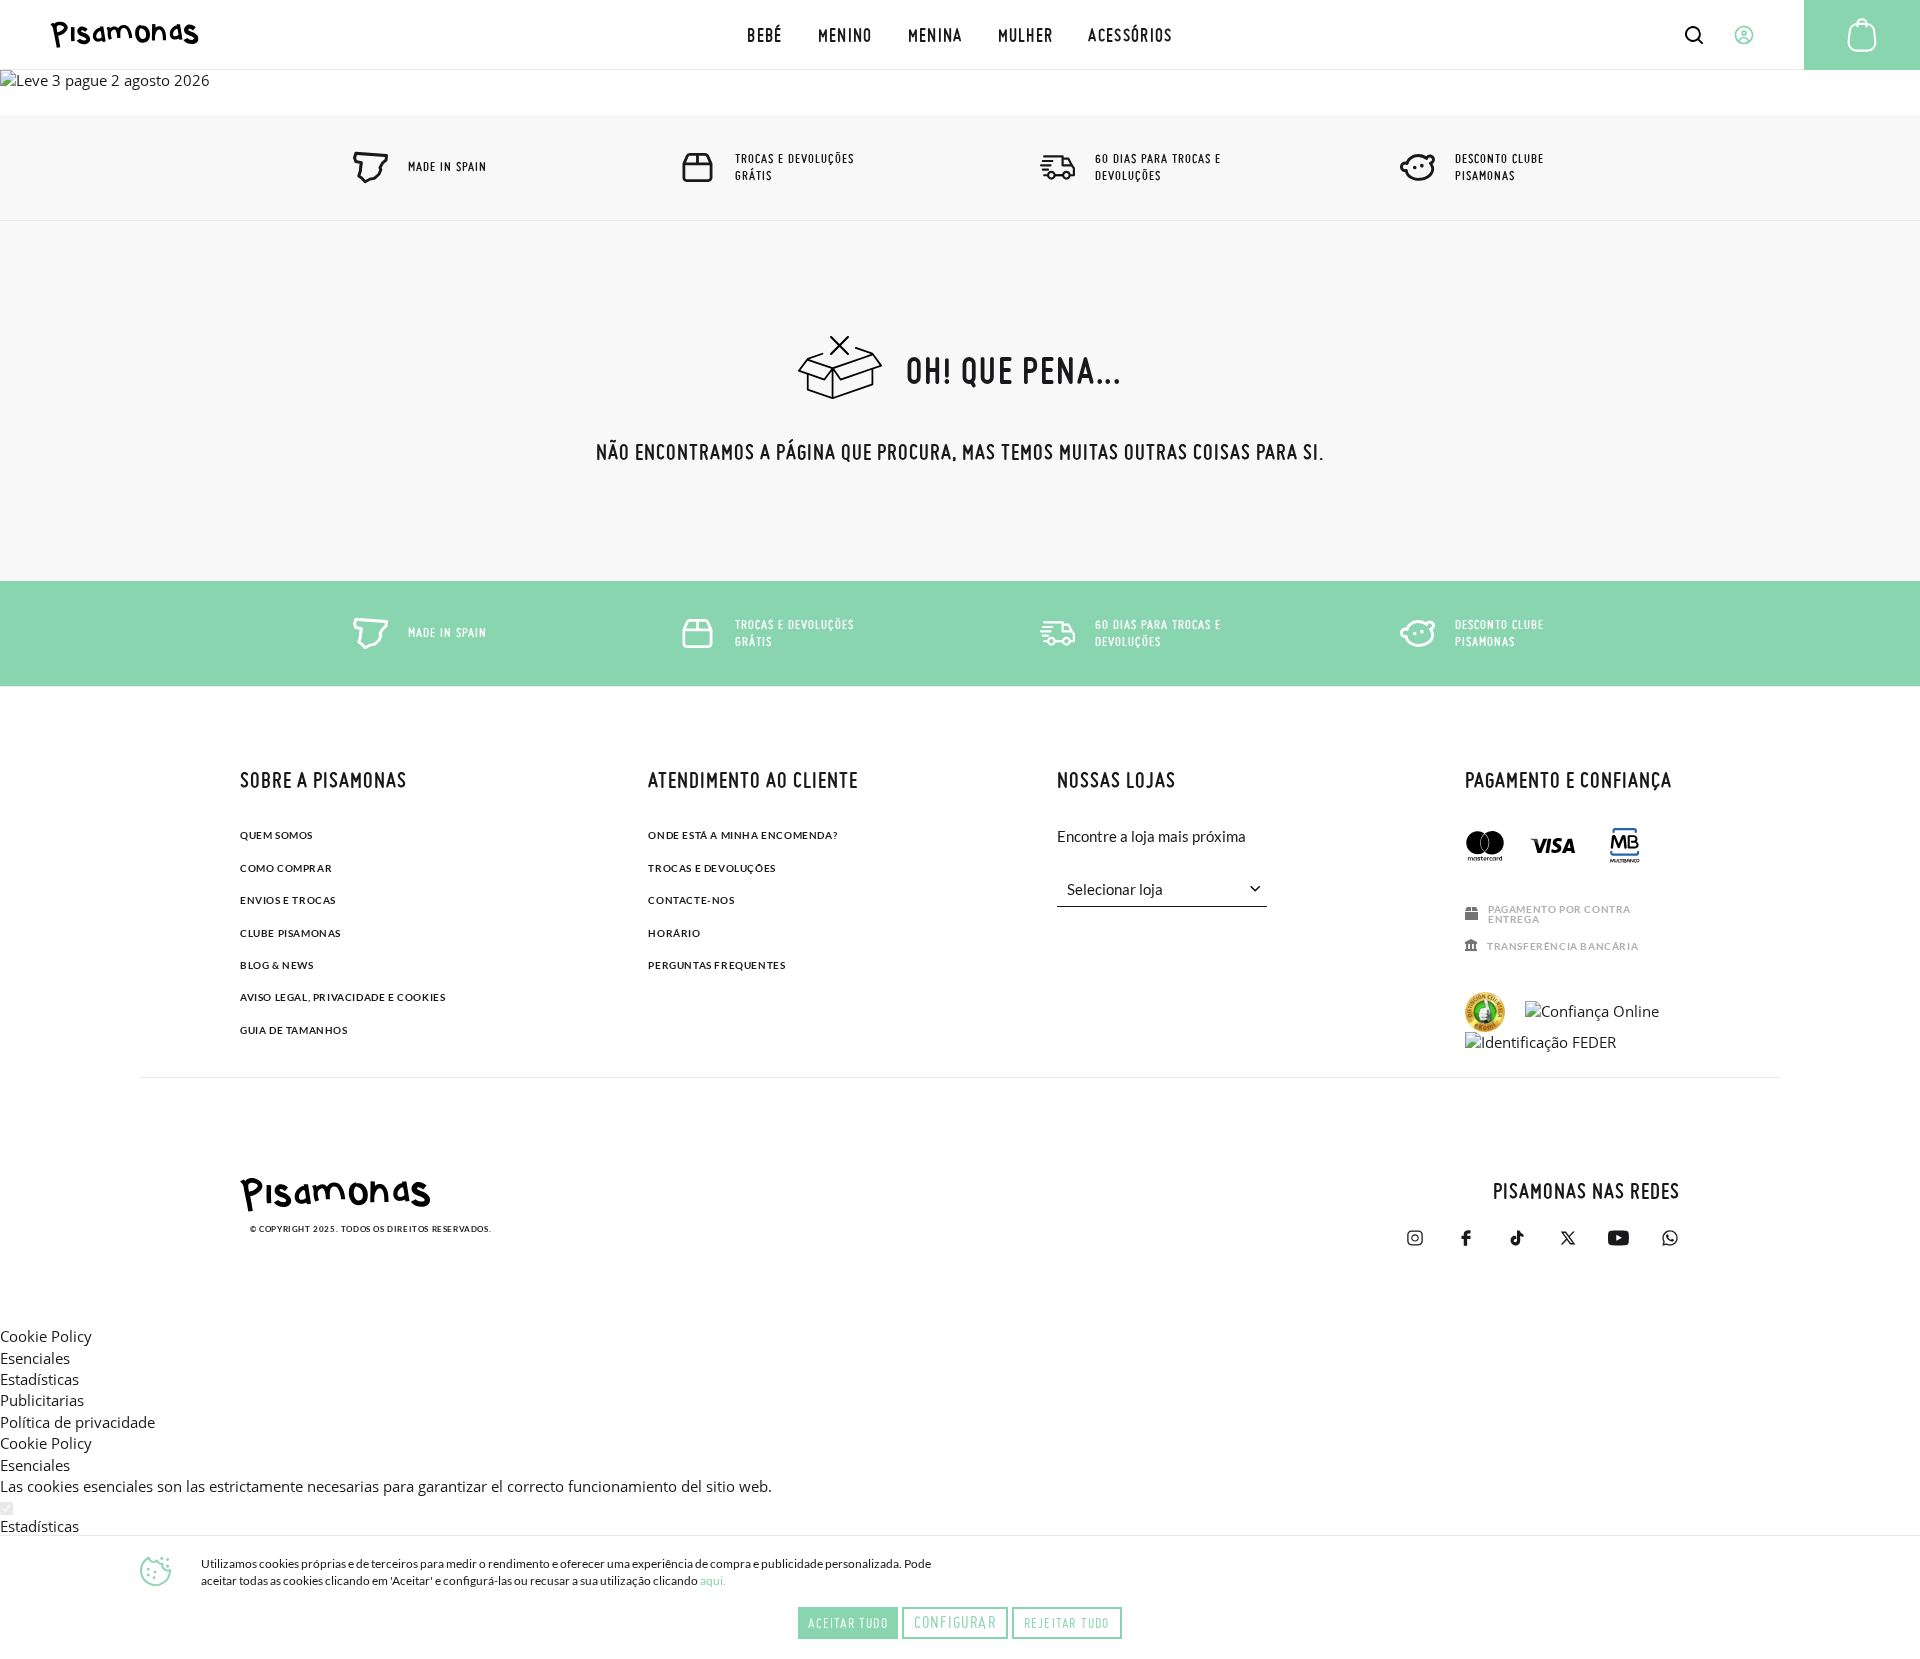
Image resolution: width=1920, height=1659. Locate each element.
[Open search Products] (1694, 35)
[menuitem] (765, 34)
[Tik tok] (1516, 1238)
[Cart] (1862, 35)
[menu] (960, 34)
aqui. (713, 1580)
